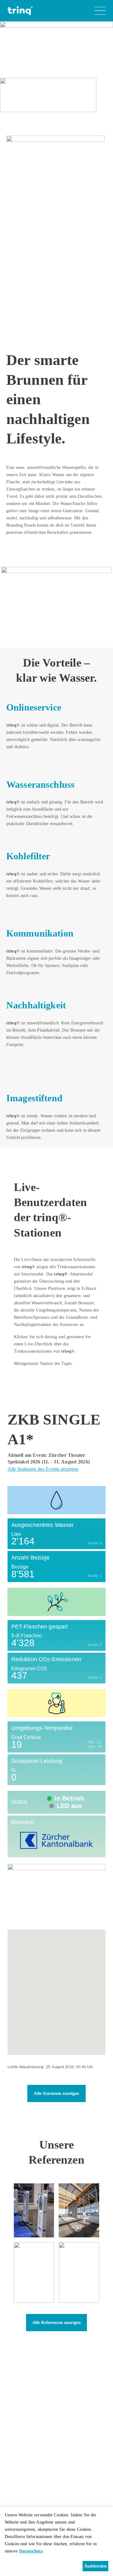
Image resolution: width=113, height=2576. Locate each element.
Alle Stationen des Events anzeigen (43, 1469)
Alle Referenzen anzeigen (56, 2323)
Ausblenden (95, 2566)
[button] (56, 1987)
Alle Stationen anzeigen (56, 2093)
